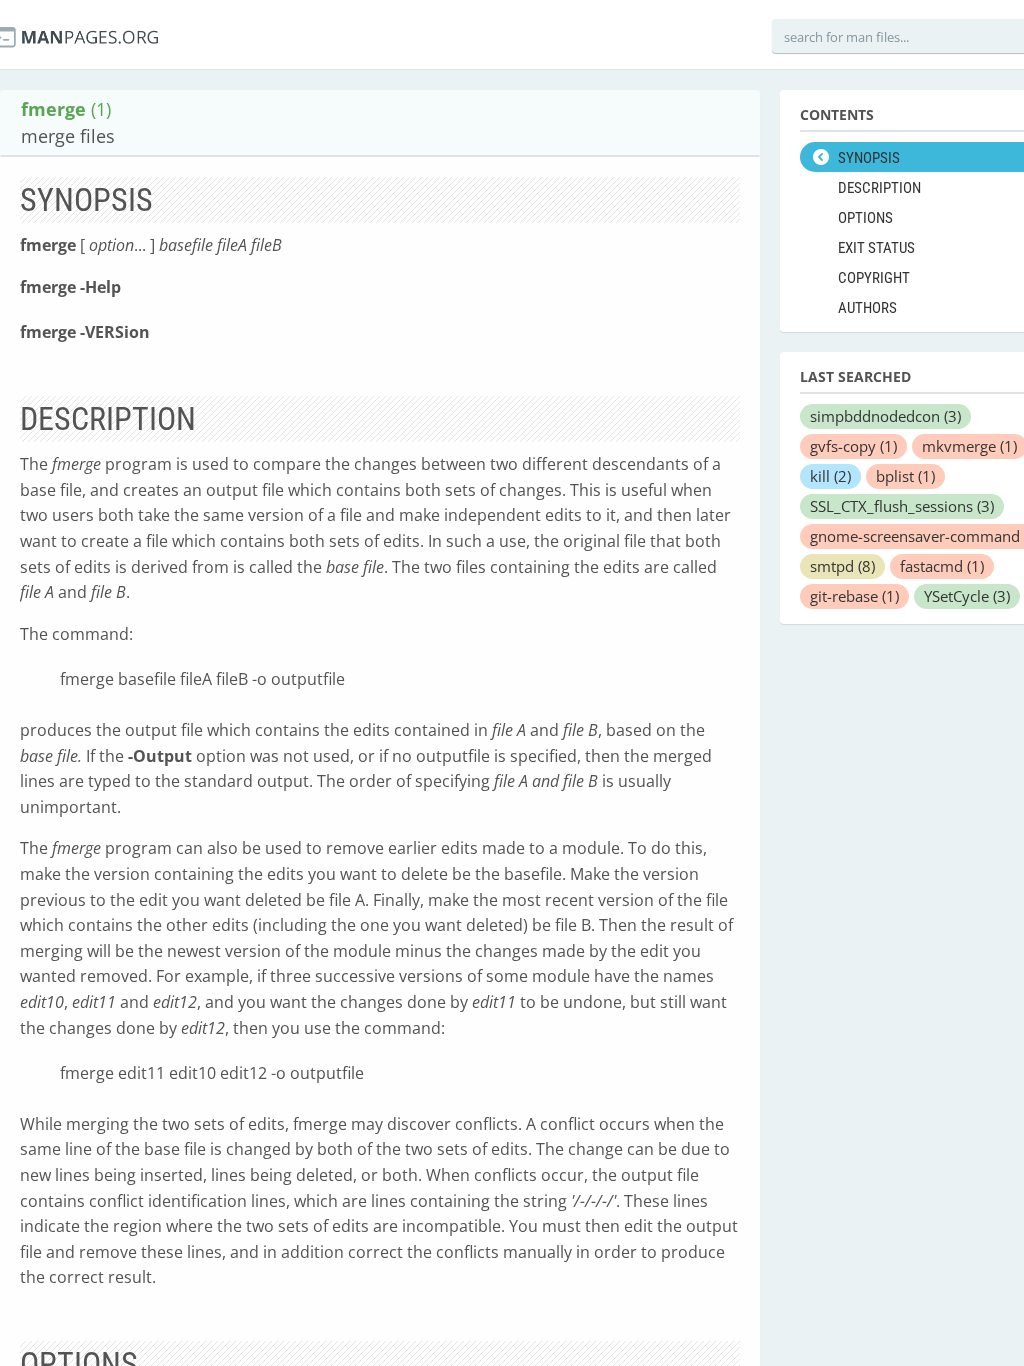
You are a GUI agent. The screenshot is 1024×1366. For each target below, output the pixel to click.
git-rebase (854, 596)
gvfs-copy (853, 446)
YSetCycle (967, 596)
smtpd (842, 566)
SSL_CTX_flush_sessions (902, 506)
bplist (905, 476)
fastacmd (942, 566)
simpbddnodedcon (885, 416)
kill (830, 476)
